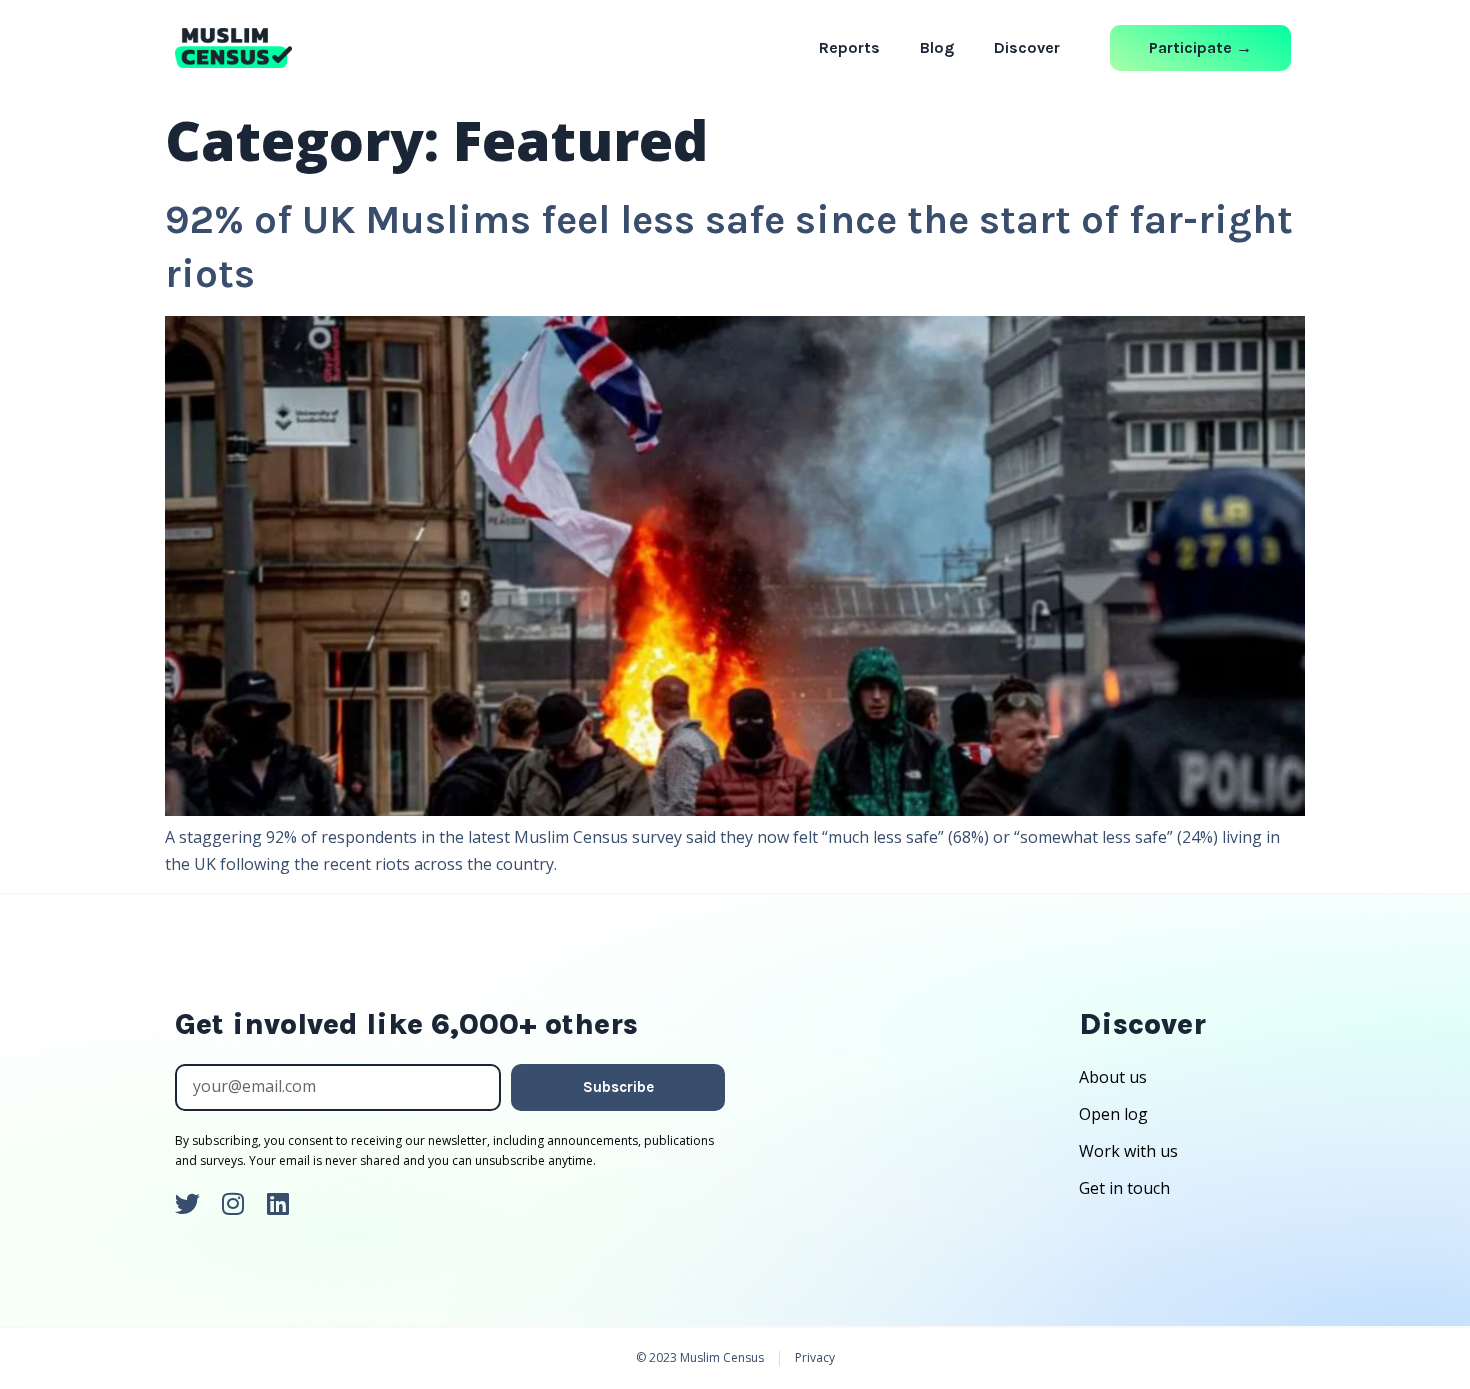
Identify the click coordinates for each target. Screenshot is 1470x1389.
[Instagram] (232, 1203)
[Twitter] (187, 1203)
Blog (937, 47)
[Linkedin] (277, 1203)
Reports (849, 47)
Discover (1027, 47)
